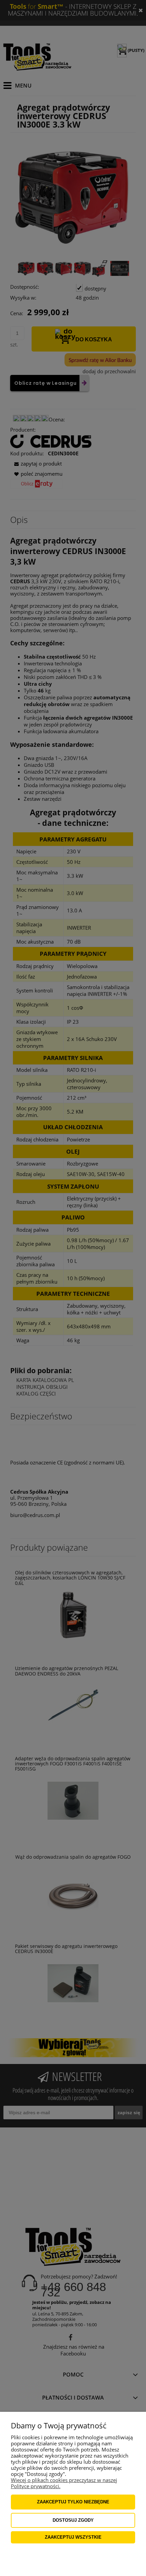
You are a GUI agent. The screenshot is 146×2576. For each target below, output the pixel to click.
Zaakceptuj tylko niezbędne (73, 2502)
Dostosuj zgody (73, 2520)
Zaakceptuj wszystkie (73, 2537)
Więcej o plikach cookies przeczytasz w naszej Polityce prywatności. (64, 2483)
